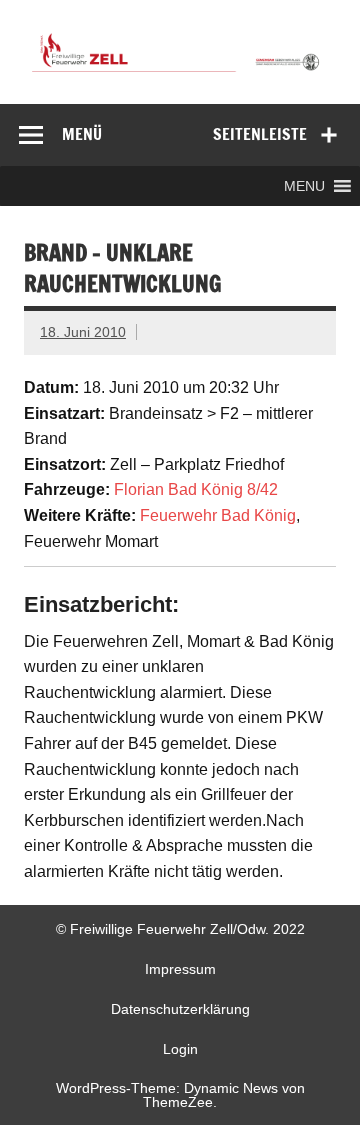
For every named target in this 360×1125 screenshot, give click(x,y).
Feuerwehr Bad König (218, 515)
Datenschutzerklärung (180, 1009)
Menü (82, 134)
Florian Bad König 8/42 (196, 489)
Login (180, 1049)
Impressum (180, 969)
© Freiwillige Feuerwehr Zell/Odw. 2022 (180, 929)
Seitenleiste (260, 134)
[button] (304, 186)
